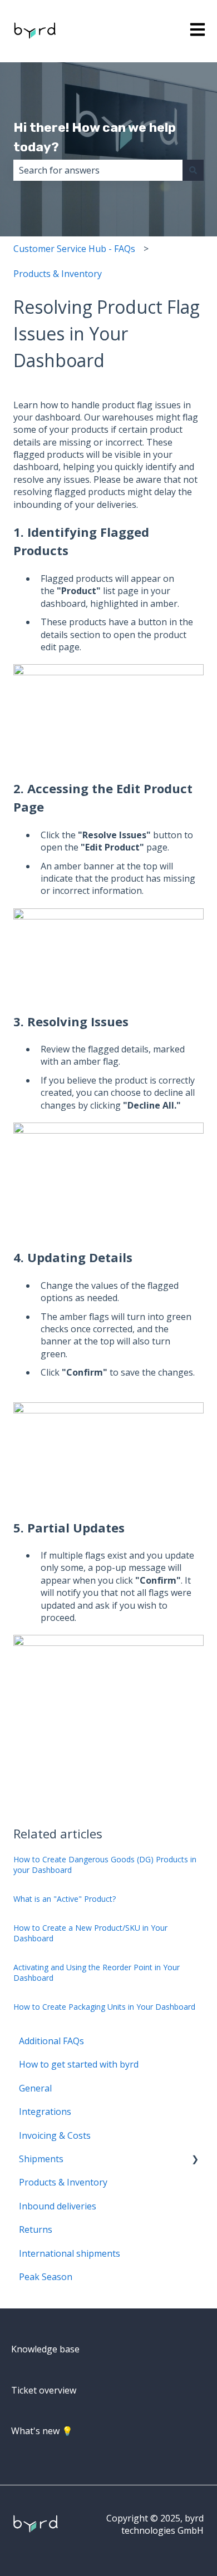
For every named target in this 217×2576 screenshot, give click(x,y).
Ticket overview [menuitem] (44, 2390)
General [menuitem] (35, 2088)
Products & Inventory (58, 274)
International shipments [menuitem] (70, 2253)
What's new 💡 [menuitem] (42, 2431)
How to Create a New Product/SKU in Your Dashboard (90, 1933)
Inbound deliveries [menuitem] (58, 2206)
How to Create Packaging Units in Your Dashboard (104, 2007)
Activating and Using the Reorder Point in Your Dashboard (97, 1973)
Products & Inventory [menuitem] (63, 2182)
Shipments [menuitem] (41, 2159)
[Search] (193, 170)
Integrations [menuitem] (45, 2112)
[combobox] (98, 170)
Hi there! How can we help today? (95, 137)
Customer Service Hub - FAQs (74, 249)
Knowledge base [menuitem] (45, 2349)
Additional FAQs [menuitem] (51, 2041)
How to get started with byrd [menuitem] (79, 2064)
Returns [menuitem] (36, 2229)
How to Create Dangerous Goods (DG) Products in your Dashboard (105, 1865)
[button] (195, 2160)
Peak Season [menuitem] (46, 2277)
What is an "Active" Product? (65, 1899)
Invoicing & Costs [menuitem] (55, 2135)
